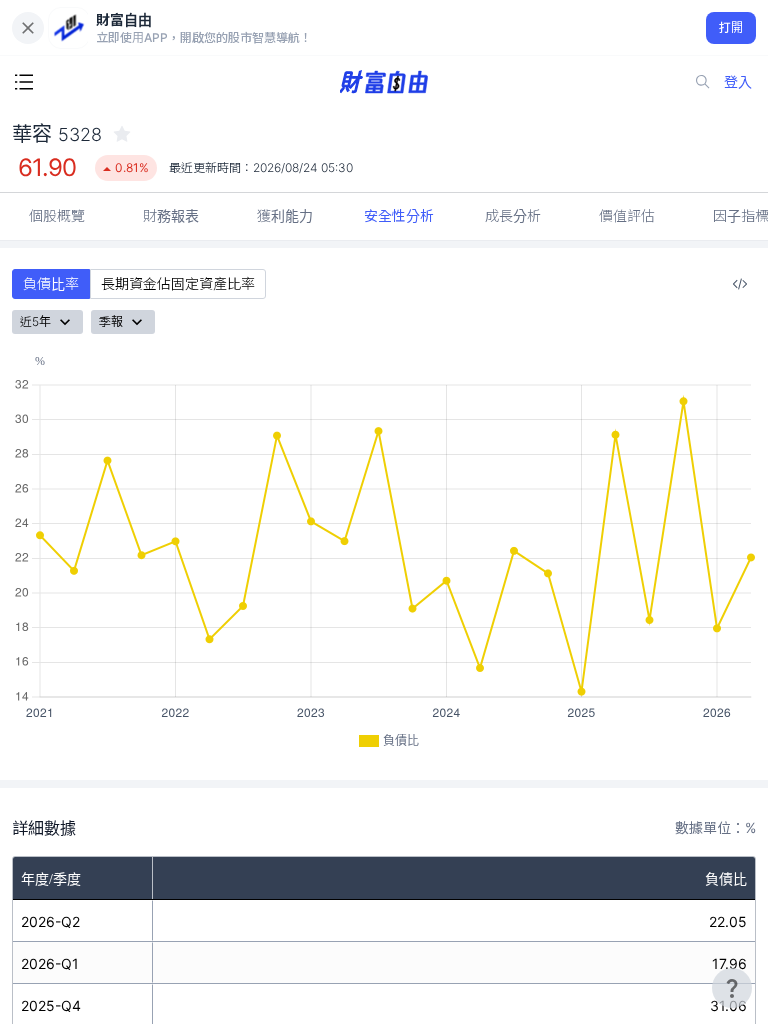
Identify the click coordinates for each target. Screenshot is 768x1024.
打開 (731, 27)
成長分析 (513, 215)
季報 (111, 321)
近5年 (35, 321)
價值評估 (627, 215)
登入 (738, 81)
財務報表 (171, 215)
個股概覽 (57, 215)
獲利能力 (285, 215)
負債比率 (51, 283)
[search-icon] (703, 82)
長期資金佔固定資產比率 (178, 283)
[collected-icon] (122, 134)
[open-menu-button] (24, 82)
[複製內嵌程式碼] (740, 284)
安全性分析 (399, 215)
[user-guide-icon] (732, 988)
